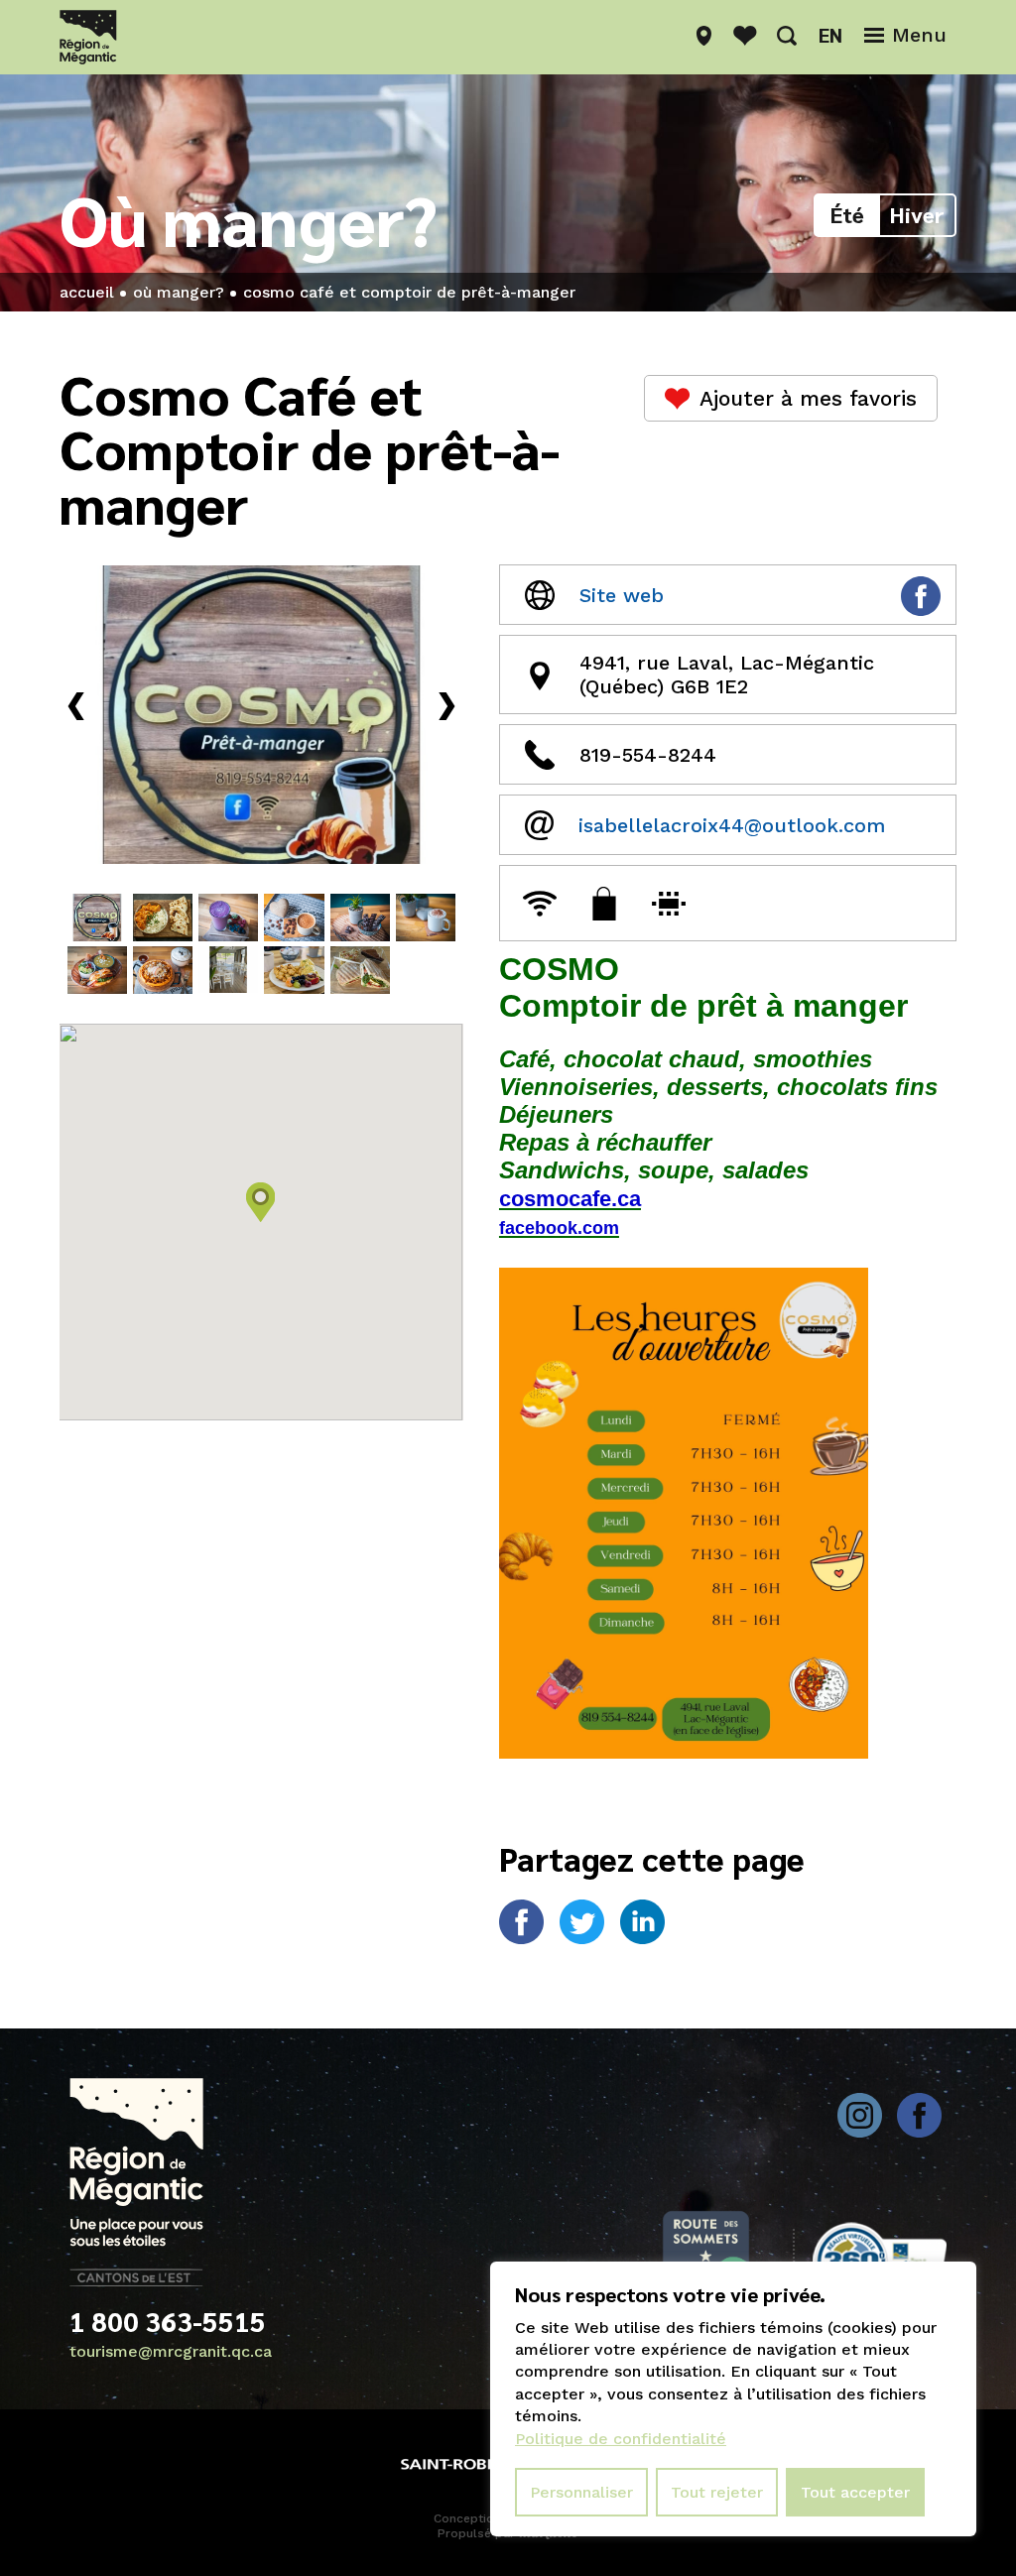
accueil (87, 292)
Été (847, 214)
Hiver (917, 214)
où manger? (179, 292)
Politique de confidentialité (621, 2439)
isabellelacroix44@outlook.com (732, 825)
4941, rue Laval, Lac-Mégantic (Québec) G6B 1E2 (727, 675)
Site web (622, 595)
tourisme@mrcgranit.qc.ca (171, 2351)
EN (830, 35)
